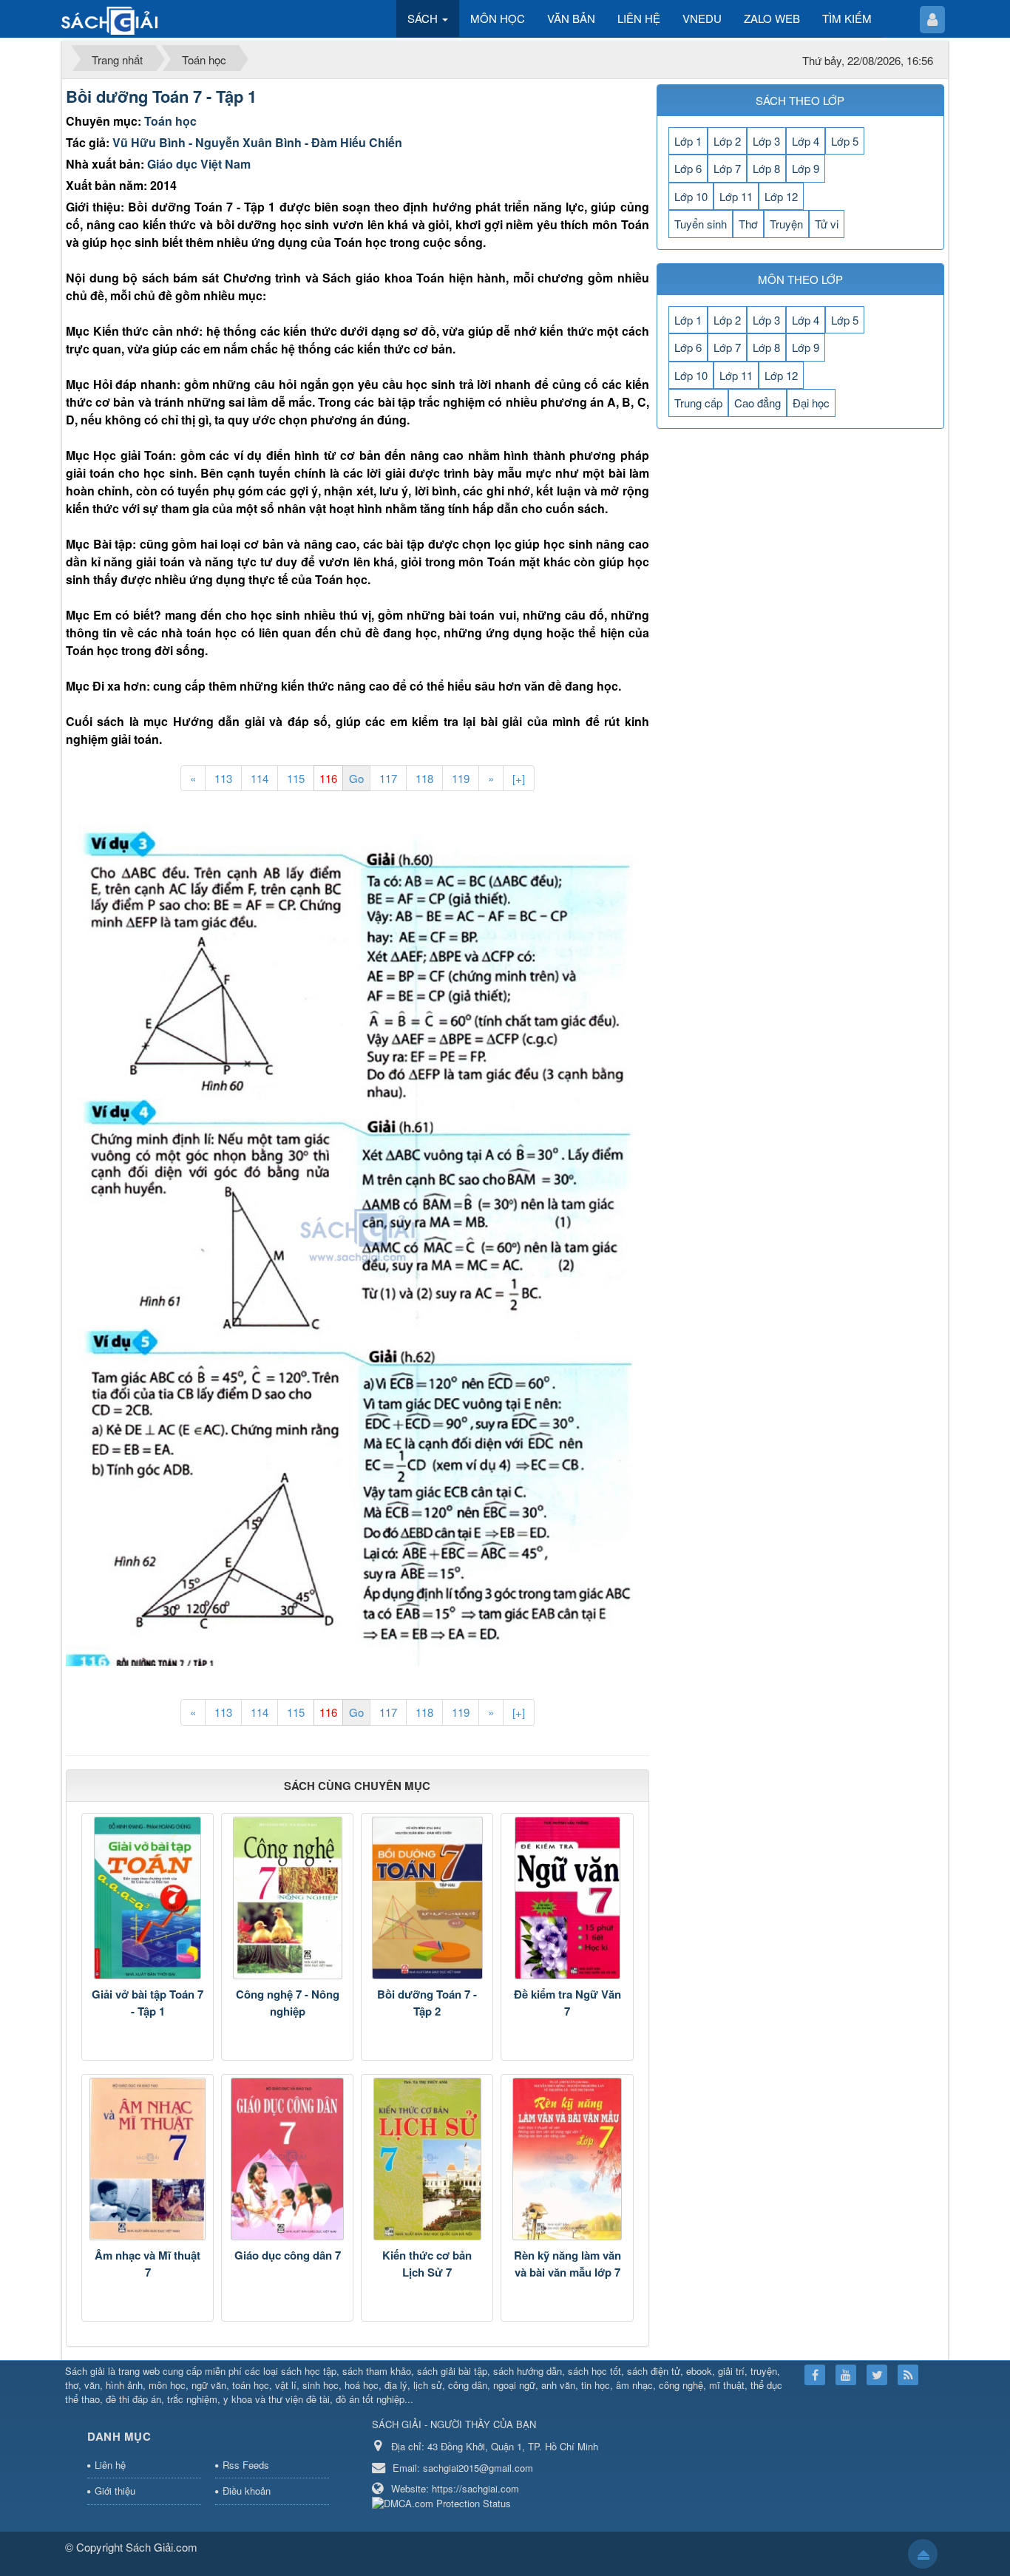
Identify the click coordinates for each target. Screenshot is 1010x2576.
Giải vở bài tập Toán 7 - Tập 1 (148, 2003)
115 (296, 778)
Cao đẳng (757, 403)
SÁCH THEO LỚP (800, 100)
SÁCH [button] (424, 18)
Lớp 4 (806, 141)
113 (223, 778)
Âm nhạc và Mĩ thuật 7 (148, 2264)
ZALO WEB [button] (772, 18)
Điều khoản (247, 2491)
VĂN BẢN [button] (571, 18)
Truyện (786, 224)
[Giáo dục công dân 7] (287, 2159)
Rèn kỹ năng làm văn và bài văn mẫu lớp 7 (567, 2264)
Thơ (748, 224)
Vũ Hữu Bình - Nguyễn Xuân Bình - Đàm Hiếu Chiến (257, 142)
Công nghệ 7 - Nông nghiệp (288, 2003)
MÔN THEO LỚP (800, 279)
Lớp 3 (766, 141)
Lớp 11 (736, 196)
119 (461, 778)
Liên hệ (110, 2465)
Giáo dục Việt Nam (199, 164)
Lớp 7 (727, 168)
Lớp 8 (766, 168)
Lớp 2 (727, 141)
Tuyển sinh (701, 224)
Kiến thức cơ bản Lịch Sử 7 (427, 2264)
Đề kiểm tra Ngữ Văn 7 (567, 2003)
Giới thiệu (115, 2491)
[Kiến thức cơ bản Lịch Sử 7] (427, 2159)
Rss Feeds (246, 2465)
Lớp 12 (781, 196)
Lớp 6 (688, 168)
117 (388, 778)
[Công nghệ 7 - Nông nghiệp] (287, 1898)
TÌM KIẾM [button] (847, 18)
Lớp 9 (806, 168)
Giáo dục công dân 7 (288, 2255)
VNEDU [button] (702, 18)
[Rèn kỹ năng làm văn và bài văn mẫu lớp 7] (567, 2159)
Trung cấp (698, 403)
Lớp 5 (845, 141)
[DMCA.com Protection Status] (443, 2502)
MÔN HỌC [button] (498, 18)
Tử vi (827, 224)
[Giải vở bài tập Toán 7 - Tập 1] (148, 1898)
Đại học (811, 403)
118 (424, 778)
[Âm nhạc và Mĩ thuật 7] (148, 2159)
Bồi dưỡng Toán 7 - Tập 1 (161, 96)
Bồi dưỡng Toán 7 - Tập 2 (427, 2003)
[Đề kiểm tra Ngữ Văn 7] (567, 1898)
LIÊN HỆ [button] (639, 18)
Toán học (170, 121)
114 (260, 778)
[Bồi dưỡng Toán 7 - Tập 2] (427, 1898)
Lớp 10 (691, 196)
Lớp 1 (688, 141)
